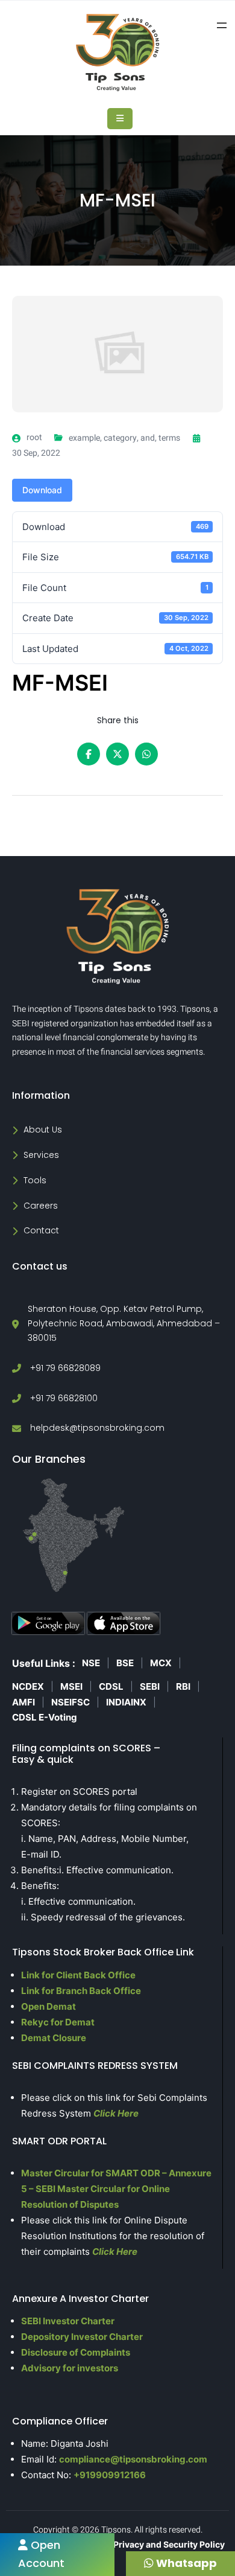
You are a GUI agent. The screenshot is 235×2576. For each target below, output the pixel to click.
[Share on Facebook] (89, 754)
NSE (91, 1663)
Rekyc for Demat (58, 2022)
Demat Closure (54, 2038)
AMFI (23, 1702)
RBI (183, 1686)
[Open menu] (222, 25)
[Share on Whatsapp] (146, 754)
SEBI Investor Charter (68, 2321)
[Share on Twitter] (117, 754)
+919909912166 (110, 2475)
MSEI (71, 1686)
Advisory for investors (70, 2368)
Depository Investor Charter (82, 2337)
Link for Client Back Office (78, 1975)
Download (42, 490)
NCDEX (28, 1686)
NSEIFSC (70, 1702)
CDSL (111, 1686)
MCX (161, 1663)
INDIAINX (126, 1702)
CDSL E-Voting (45, 1717)
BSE (125, 1663)
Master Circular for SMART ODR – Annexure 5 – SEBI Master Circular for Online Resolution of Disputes (116, 2189)
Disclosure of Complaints (76, 2352)
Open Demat (49, 2006)
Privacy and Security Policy (169, 2544)
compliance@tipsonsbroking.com (133, 2459)
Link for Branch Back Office (81, 1991)
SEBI (150, 1686)
